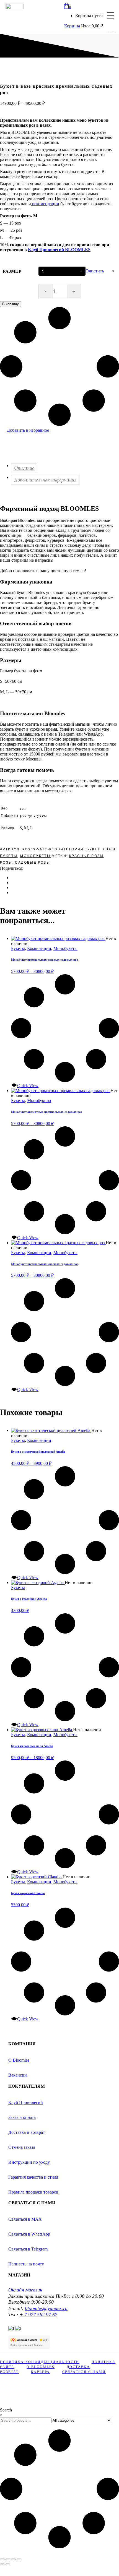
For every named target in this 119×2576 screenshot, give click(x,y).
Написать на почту (26, 2264)
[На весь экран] (8, 2559)
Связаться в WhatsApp (29, 2234)
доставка (78, 2367)
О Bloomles (19, 2060)
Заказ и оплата (22, 2117)
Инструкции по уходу (29, 2162)
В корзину (11, 304)
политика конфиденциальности (40, 2362)
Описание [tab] (24, 468)
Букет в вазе (102, 849)
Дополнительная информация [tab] (45, 480)
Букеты (9, 856)
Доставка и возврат (27, 2132)
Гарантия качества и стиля (33, 2177)
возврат (9, 2372)
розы (6, 862)
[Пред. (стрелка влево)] (2, 2564)
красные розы (86, 856)
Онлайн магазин (25, 2290)
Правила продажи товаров (33, 2192)
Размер (12, 271)
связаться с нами (84, 2372)
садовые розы (33, 862)
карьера (41, 2372)
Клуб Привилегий (26, 2102)
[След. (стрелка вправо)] (8, 2564)
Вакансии (18, 2075)
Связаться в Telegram (28, 2249)
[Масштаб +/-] (2, 2559)
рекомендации (45, 204)
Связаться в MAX (25, 2219)
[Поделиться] (13, 2559)
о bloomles (41, 2367)
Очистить (95, 271)
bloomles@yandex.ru (46, 2308)
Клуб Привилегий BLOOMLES (59, 250)
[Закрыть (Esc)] (19, 2559)
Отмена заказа (22, 2147)
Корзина (73, 26)
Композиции (39, 948)
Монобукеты (35, 856)
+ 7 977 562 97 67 (38, 2315)
